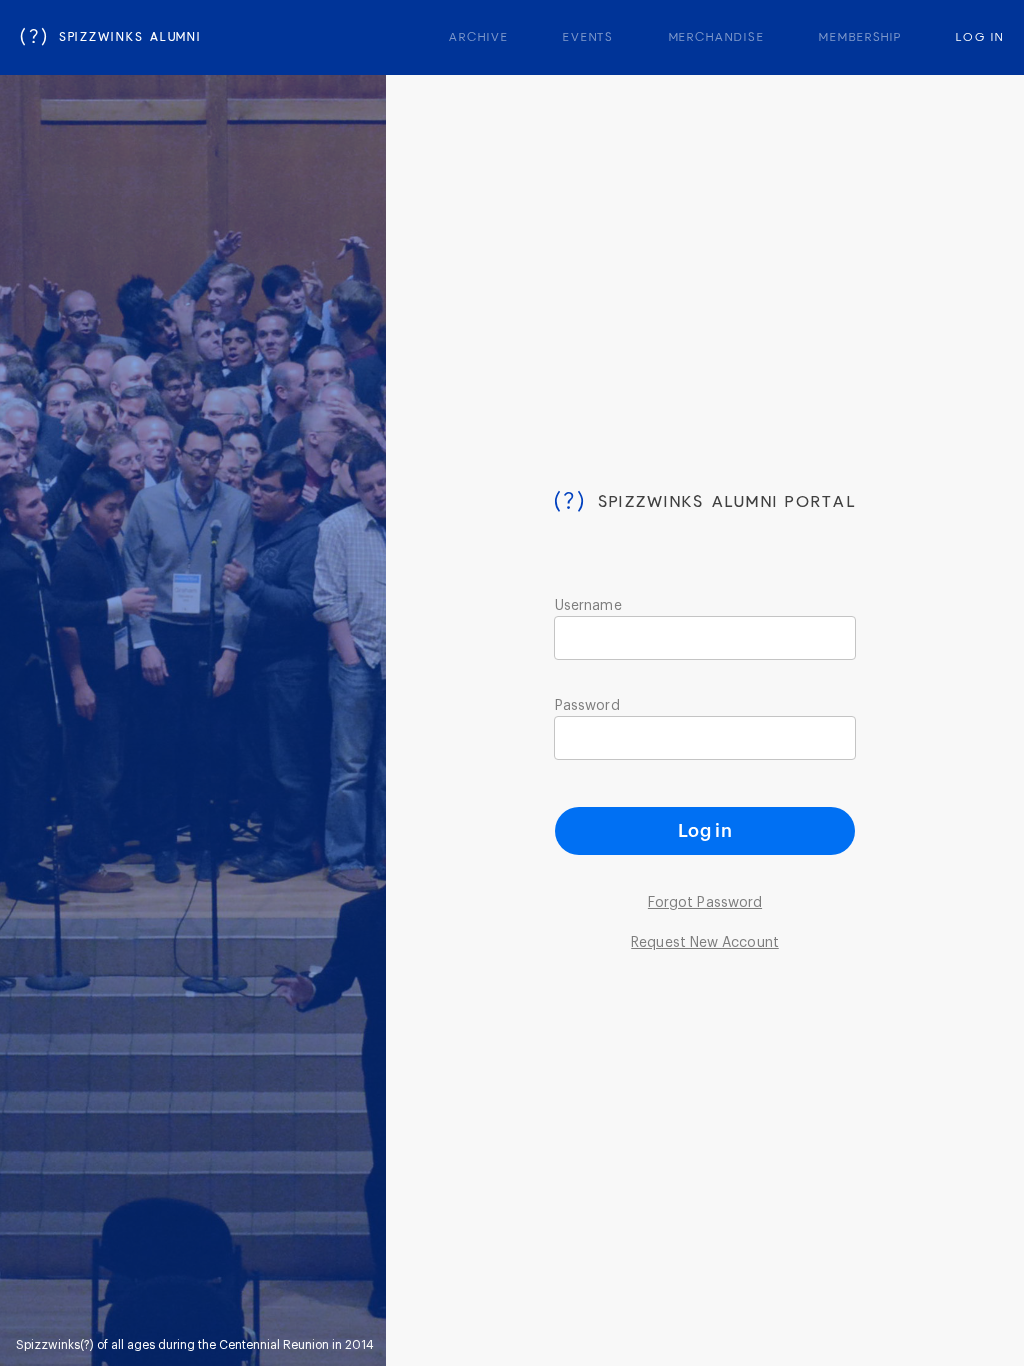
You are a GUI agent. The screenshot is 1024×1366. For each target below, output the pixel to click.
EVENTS (589, 38)
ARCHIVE (478, 38)
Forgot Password (705, 903)
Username (588, 606)
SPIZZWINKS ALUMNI (111, 38)
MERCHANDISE (717, 38)
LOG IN (980, 38)
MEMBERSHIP (860, 38)
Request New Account (705, 943)
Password (587, 706)
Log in (705, 831)
